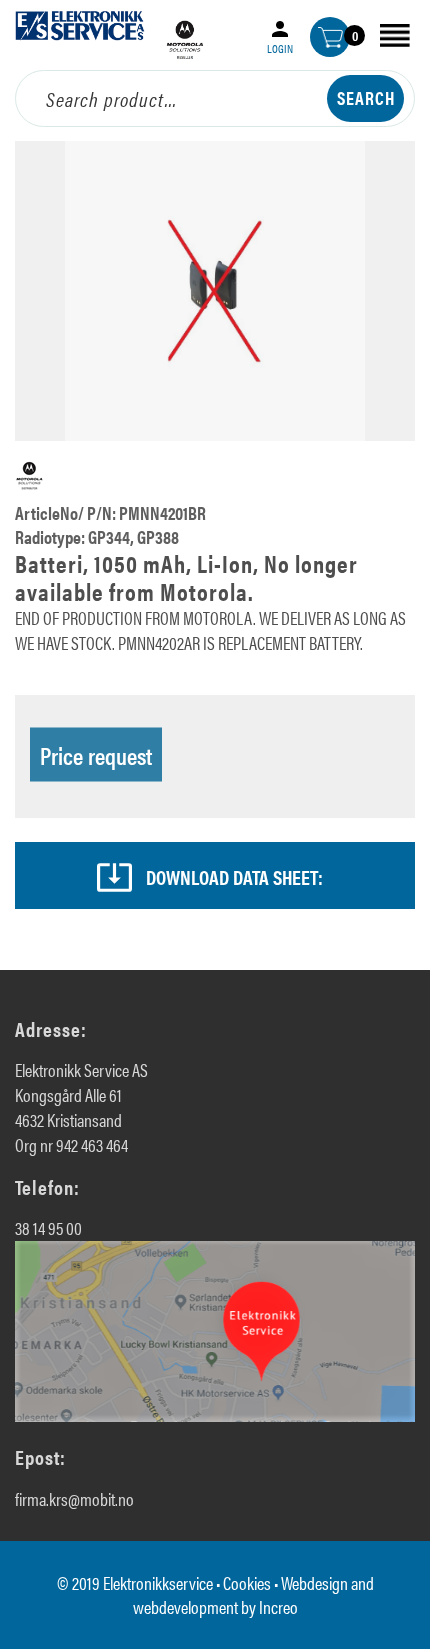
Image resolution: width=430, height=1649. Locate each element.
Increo (278, 1606)
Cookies (247, 1582)
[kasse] (330, 37)
